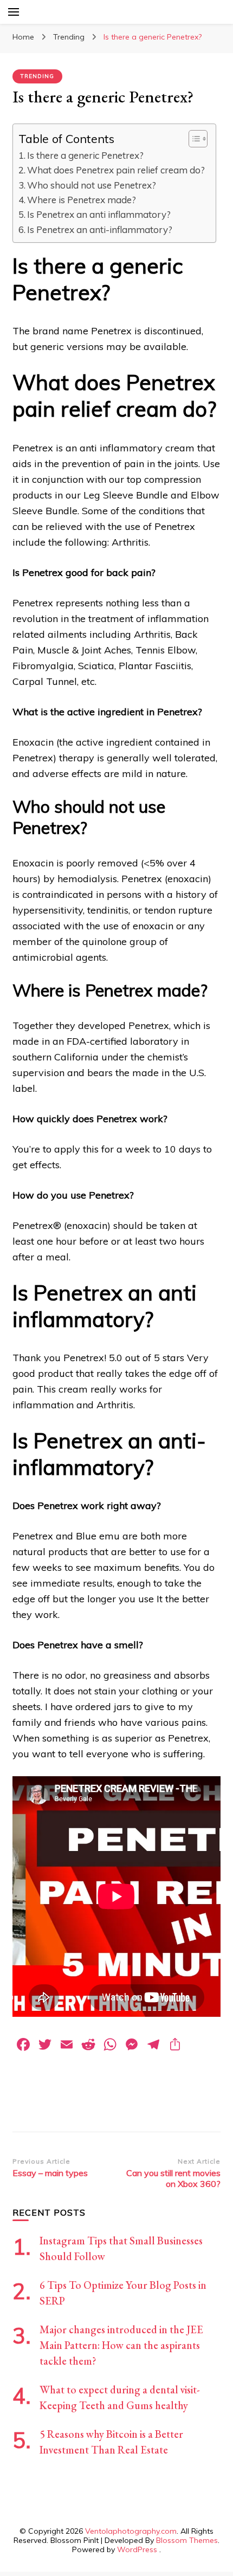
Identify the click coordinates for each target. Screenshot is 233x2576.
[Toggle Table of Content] (193, 139)
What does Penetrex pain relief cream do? (116, 170)
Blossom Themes (187, 2540)
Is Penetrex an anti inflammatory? (99, 214)
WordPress (137, 2549)
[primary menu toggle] (14, 12)
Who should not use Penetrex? (92, 185)
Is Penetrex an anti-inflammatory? (100, 229)
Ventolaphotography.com (131, 2531)
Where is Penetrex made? (82, 200)
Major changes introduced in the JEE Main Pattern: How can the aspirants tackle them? (121, 2345)
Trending (37, 76)
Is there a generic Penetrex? (85, 155)
